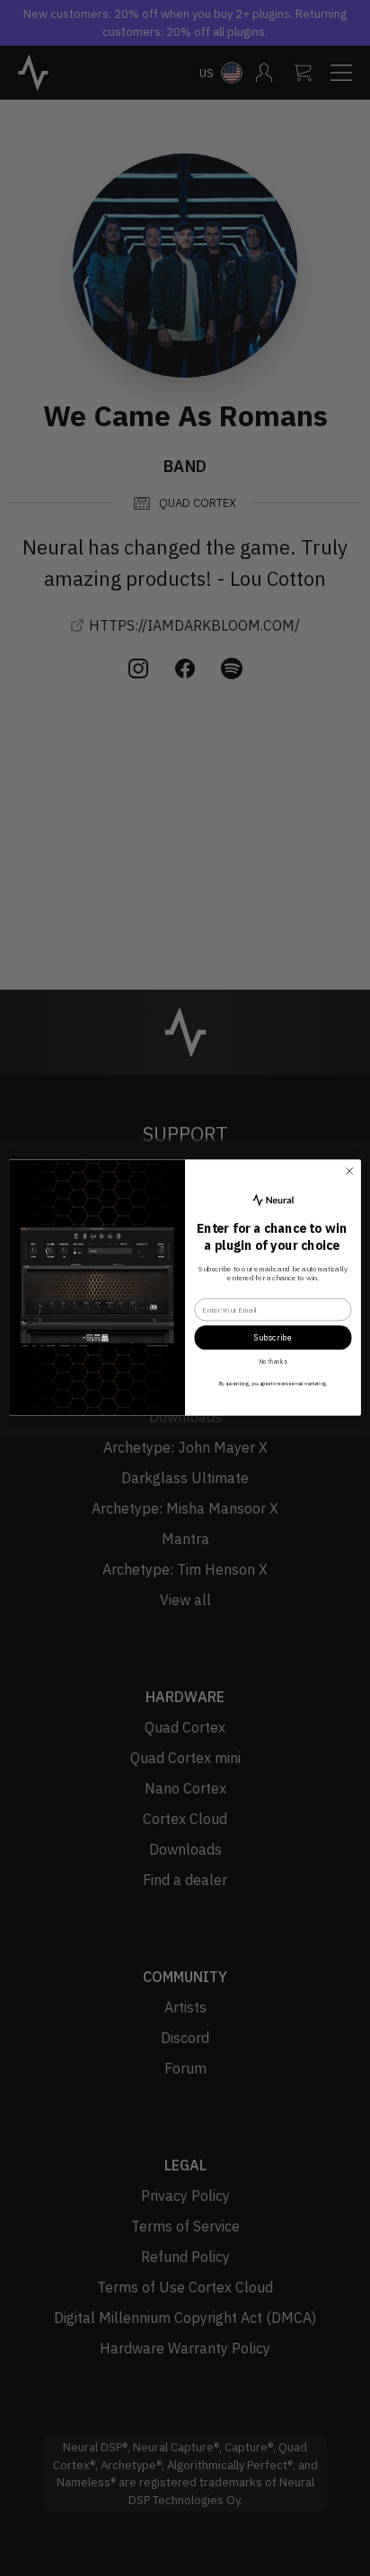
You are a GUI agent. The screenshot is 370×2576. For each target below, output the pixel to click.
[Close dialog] (349, 1172)
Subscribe (273, 1338)
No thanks (273, 1362)
